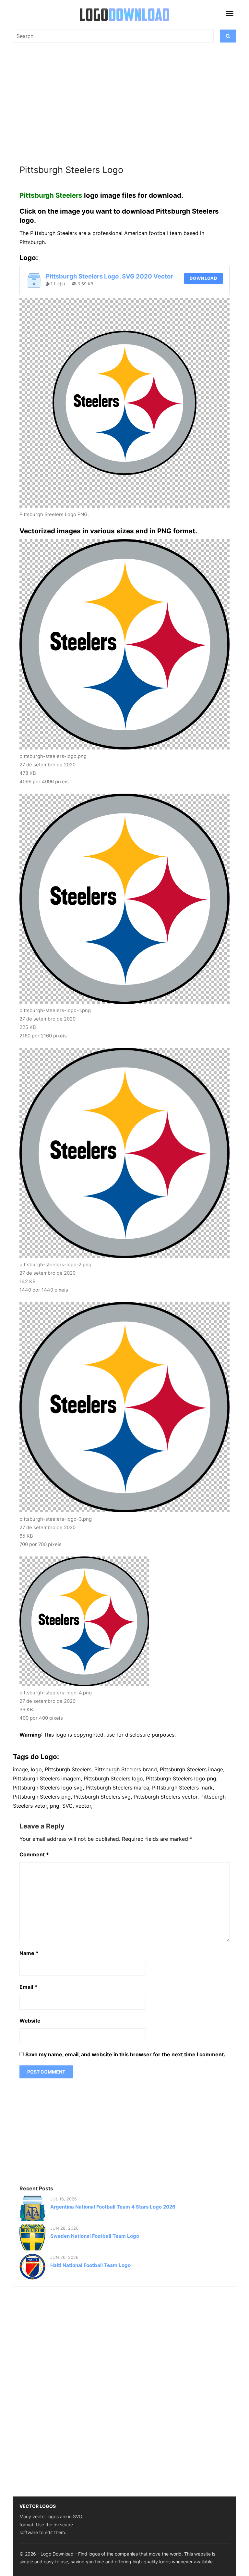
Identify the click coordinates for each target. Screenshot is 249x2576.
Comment (34, 1854)
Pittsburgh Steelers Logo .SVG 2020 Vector (109, 276)
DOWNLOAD (203, 278)
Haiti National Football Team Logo (90, 2265)
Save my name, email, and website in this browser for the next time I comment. (125, 2054)
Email (28, 1987)
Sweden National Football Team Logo (95, 2236)
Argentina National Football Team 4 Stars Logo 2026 (113, 2207)
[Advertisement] (124, 104)
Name (29, 1953)
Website (30, 2021)
